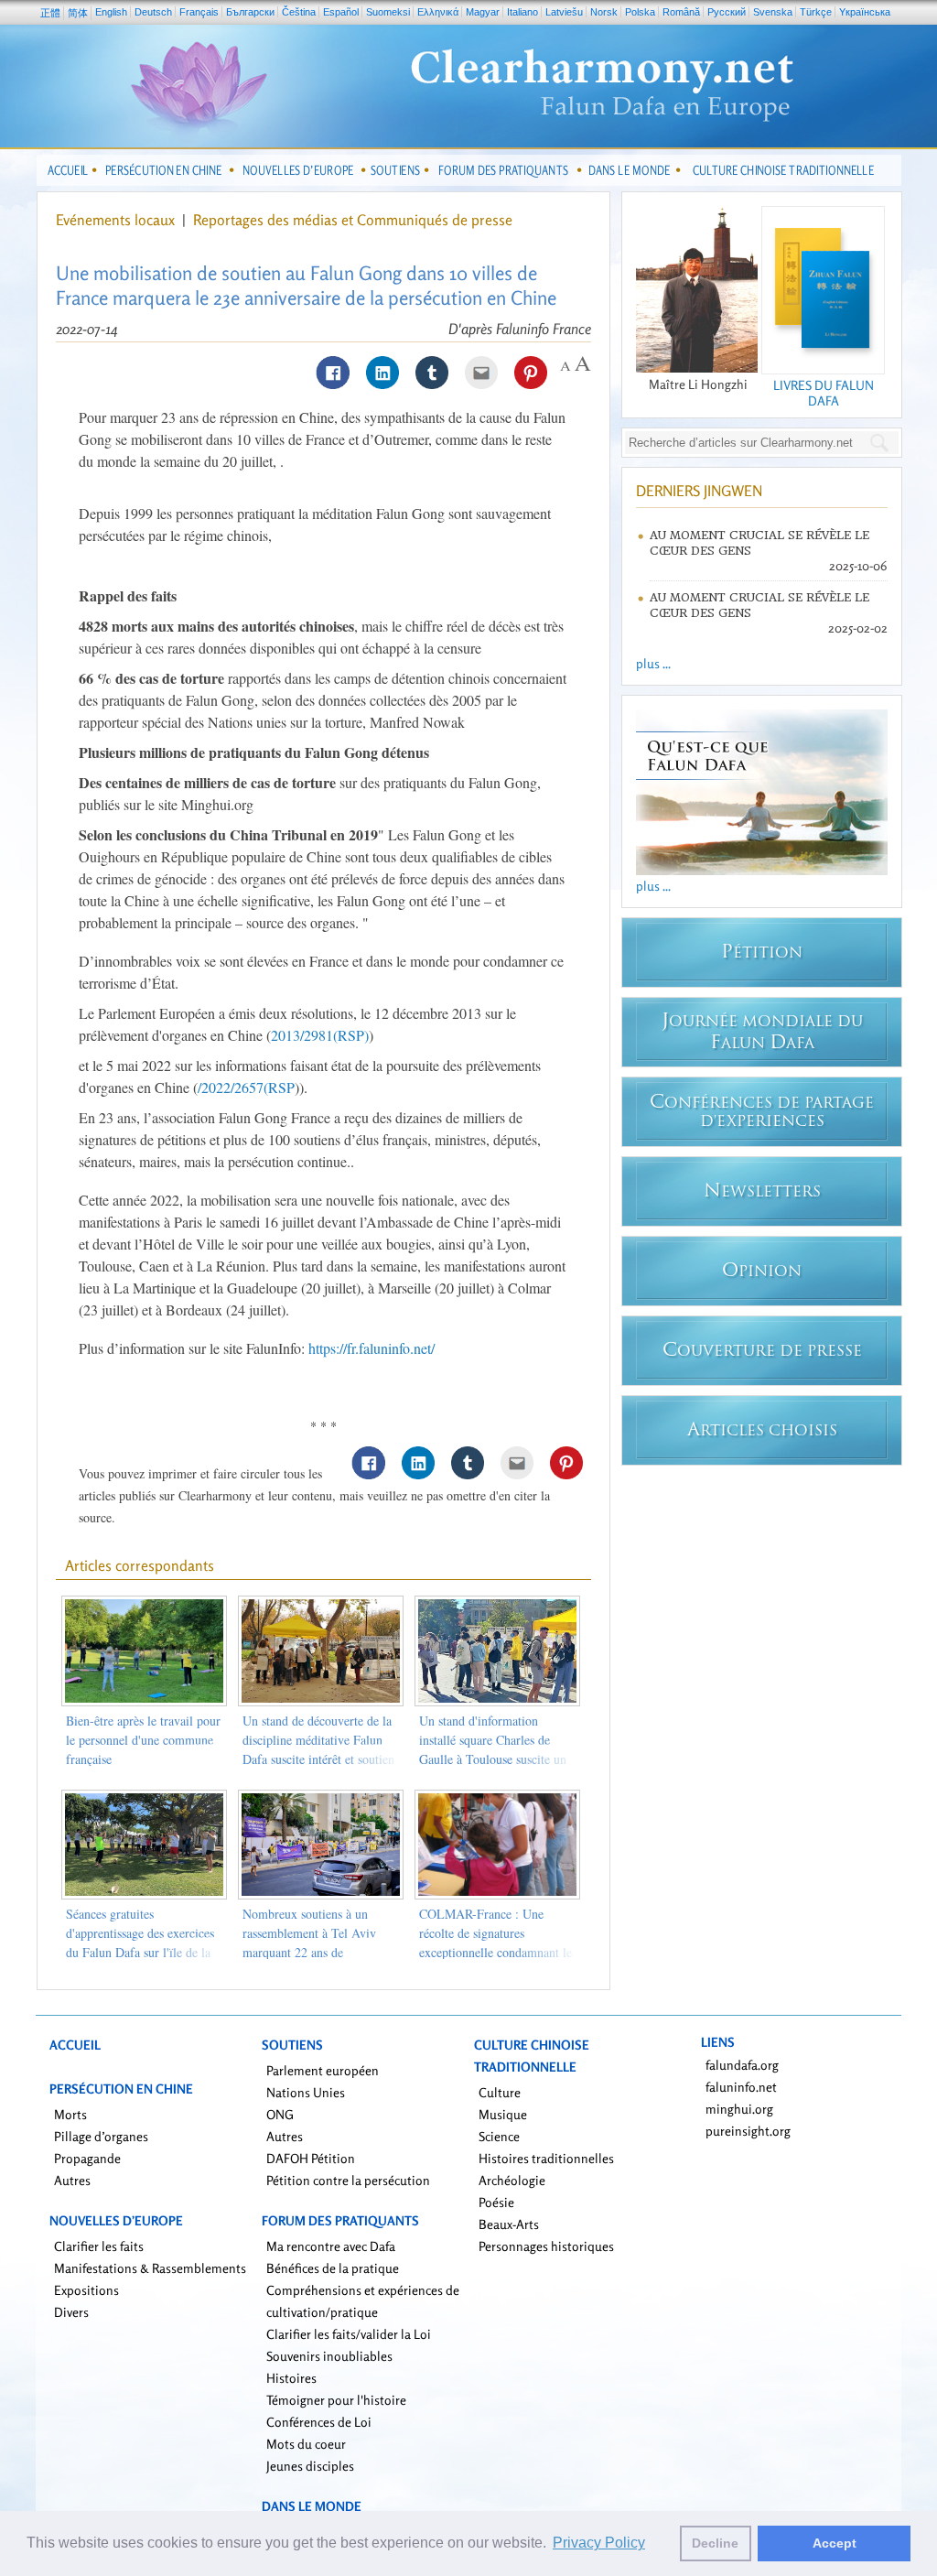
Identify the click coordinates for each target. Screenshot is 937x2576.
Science (499, 2136)
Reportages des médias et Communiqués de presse (353, 220)
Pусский (727, 12)
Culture (500, 2092)
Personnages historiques (546, 2246)
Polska (640, 12)
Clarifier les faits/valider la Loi (349, 2334)
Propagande (87, 2158)
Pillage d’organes (101, 2136)
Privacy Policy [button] (599, 2543)
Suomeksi (388, 12)
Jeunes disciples (310, 2466)
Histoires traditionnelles (546, 2158)
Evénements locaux (115, 220)
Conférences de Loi (319, 2422)
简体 (78, 13)
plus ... (653, 663)
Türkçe (816, 12)
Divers (71, 2312)
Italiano (522, 12)
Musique (503, 2114)
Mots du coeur (306, 2444)
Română (681, 12)
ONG (280, 2114)
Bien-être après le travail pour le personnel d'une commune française (143, 1740)
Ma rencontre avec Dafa (331, 2246)
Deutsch (153, 12)
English (111, 12)
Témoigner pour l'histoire (336, 2400)
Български (250, 12)
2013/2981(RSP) (320, 1035)
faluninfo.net (741, 2087)
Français (199, 12)
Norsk (604, 12)
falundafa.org (742, 2065)
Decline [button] (715, 2543)
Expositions (86, 2290)
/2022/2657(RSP (246, 1087)
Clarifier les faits (99, 2246)
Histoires (291, 2378)
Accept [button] (835, 2543)
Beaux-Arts (509, 2224)
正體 (50, 13)
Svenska (773, 12)
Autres (72, 2180)
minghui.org (739, 2109)
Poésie (496, 2202)
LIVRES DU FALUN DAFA (824, 393)
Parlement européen (323, 2070)
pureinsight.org (748, 2131)
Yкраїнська (865, 12)
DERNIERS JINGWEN (699, 491)
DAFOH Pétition (311, 2158)
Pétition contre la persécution (348, 2180)
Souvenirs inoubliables (329, 2356)
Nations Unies (306, 2092)
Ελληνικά (438, 12)
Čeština (299, 12)
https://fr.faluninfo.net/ (372, 1348)
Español (341, 12)
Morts (70, 2114)
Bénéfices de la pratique (333, 2268)
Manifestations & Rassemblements (150, 2268)
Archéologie (512, 2180)
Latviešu (564, 12)
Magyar (483, 12)
